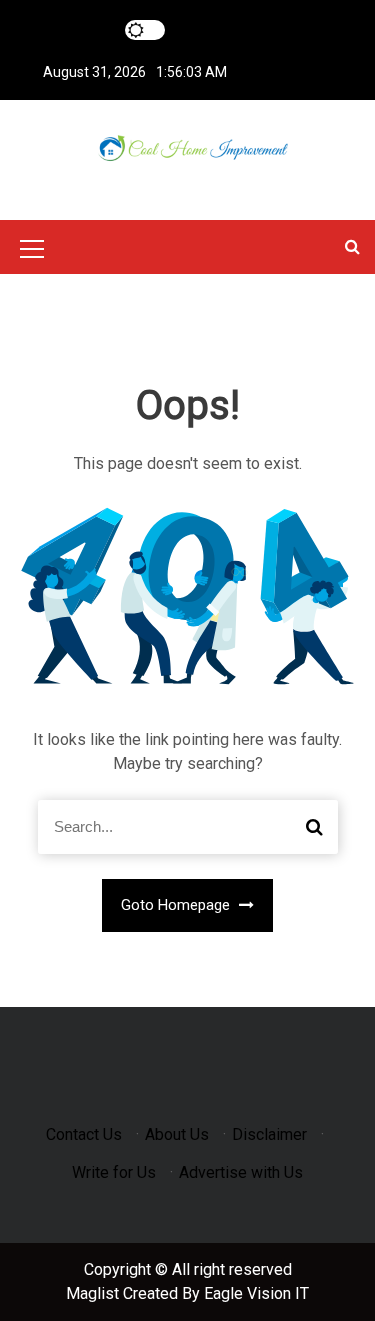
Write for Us (114, 1172)
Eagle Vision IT (256, 1293)
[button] (352, 246)
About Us (177, 1134)
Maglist (94, 1293)
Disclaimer (269, 1134)
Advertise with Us (241, 1172)
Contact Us (84, 1134)
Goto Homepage (177, 905)
